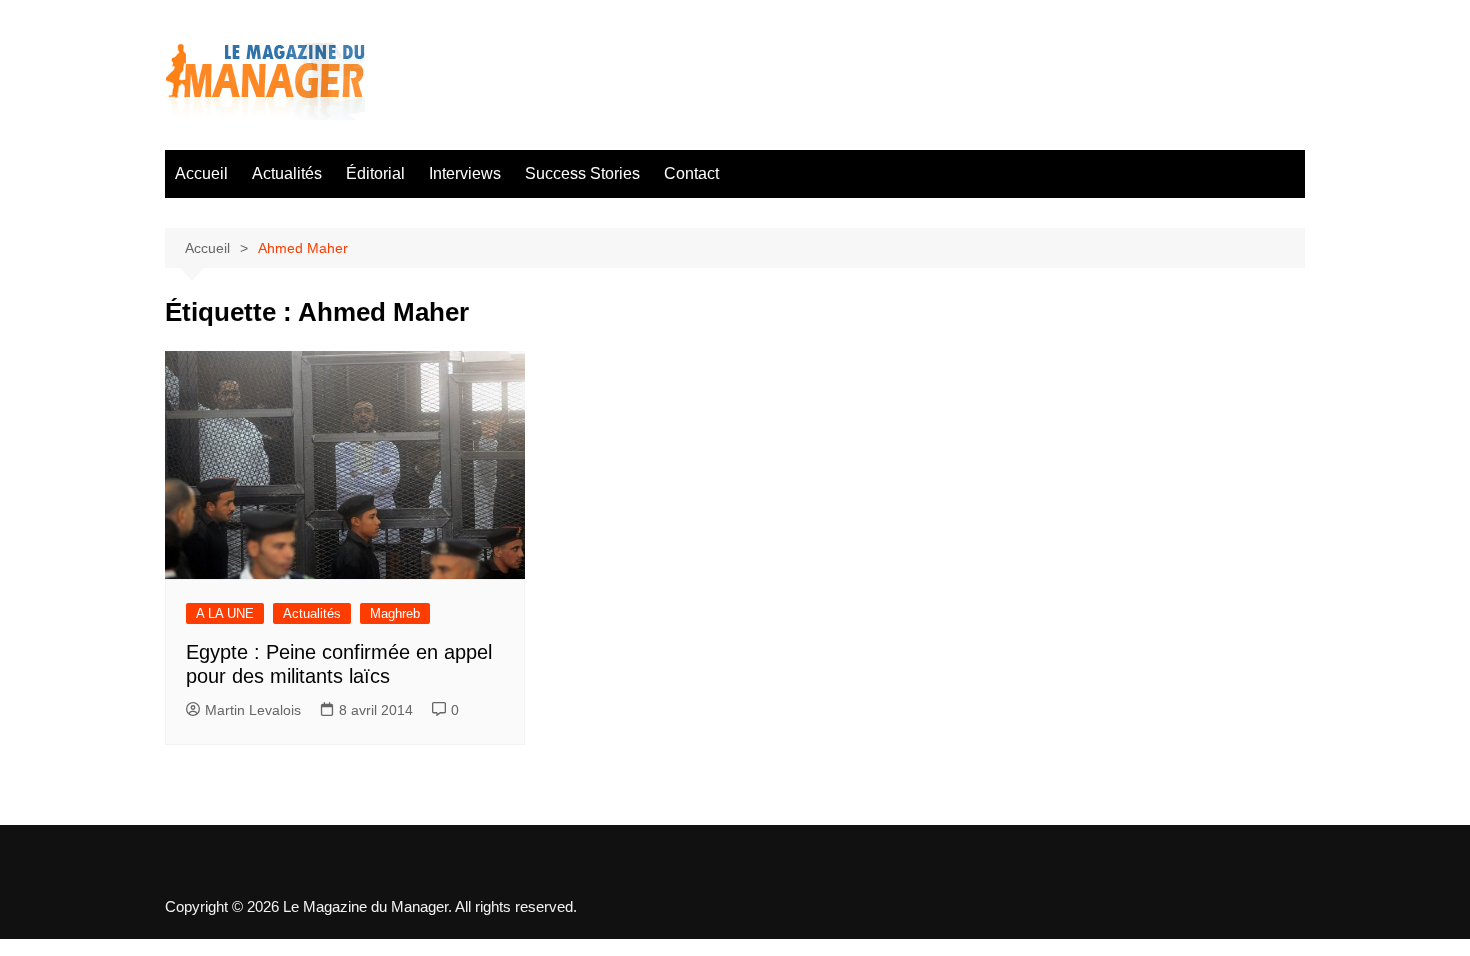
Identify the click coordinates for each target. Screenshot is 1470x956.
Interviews (465, 173)
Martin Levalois (253, 710)
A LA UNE (225, 613)
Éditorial (375, 173)
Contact (691, 173)
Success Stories (582, 173)
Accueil (201, 173)
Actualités (287, 173)
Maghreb (395, 613)
